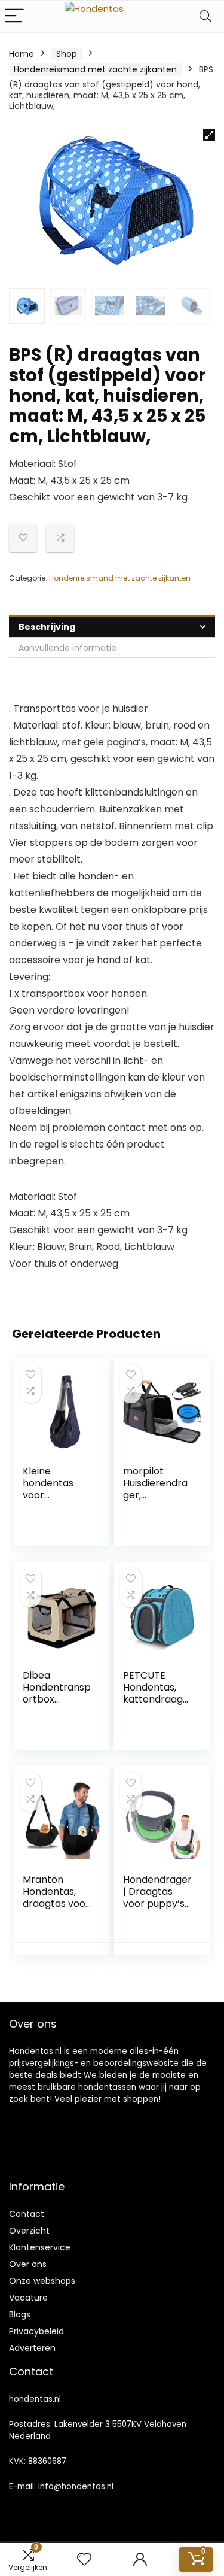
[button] (209, 135)
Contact (27, 2214)
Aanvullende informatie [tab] (67, 648)
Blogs (20, 2314)
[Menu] (14, 16)
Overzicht (29, 2231)
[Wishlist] (84, 2560)
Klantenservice (40, 2247)
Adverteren (32, 2348)
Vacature (28, 2298)
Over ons (28, 2264)
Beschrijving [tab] (47, 627)
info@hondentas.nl (76, 2487)
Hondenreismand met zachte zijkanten (95, 69)
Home (22, 54)
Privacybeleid (36, 2331)
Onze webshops (42, 2281)
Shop (67, 54)
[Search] (205, 16)
